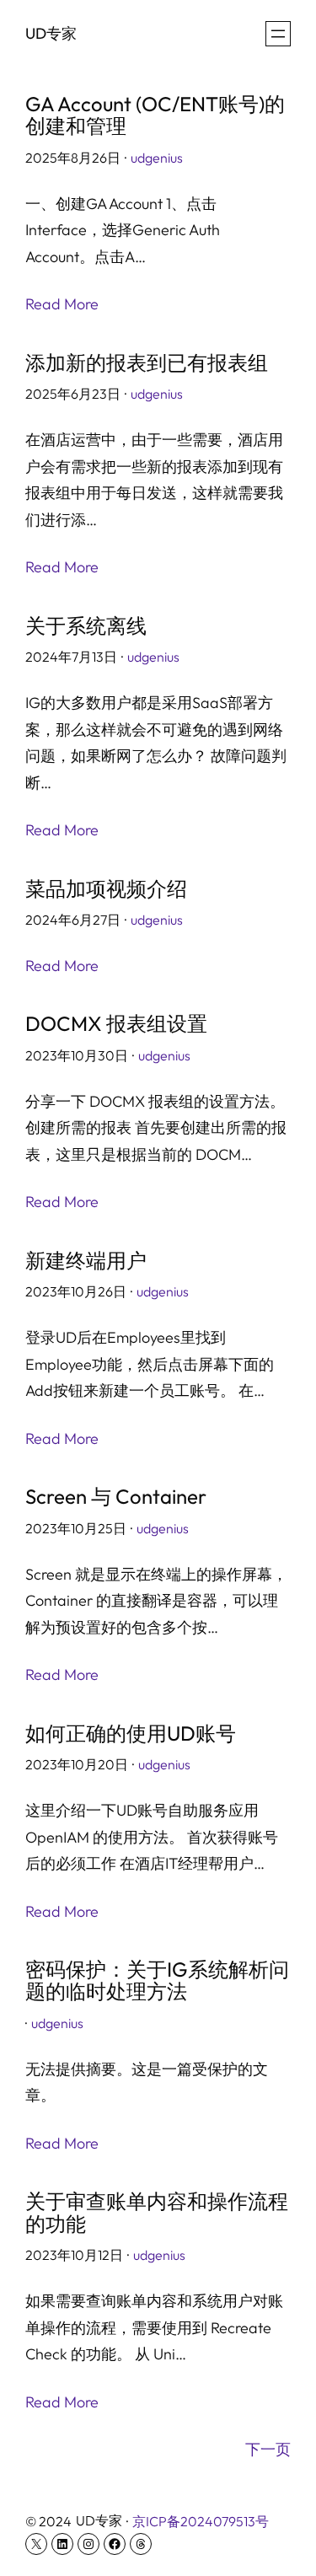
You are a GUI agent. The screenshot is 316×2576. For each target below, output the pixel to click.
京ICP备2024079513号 (201, 2521)
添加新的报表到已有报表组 (147, 362)
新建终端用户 (86, 1260)
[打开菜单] (278, 34)
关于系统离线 (86, 625)
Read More (62, 304)
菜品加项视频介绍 (106, 888)
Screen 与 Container (116, 1496)
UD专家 (51, 33)
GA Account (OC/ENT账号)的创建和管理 (155, 115)
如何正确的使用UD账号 (131, 1733)
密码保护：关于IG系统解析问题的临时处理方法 (157, 1980)
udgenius (157, 158)
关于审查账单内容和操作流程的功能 (157, 2212)
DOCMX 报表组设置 (116, 1023)
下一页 (268, 2449)
